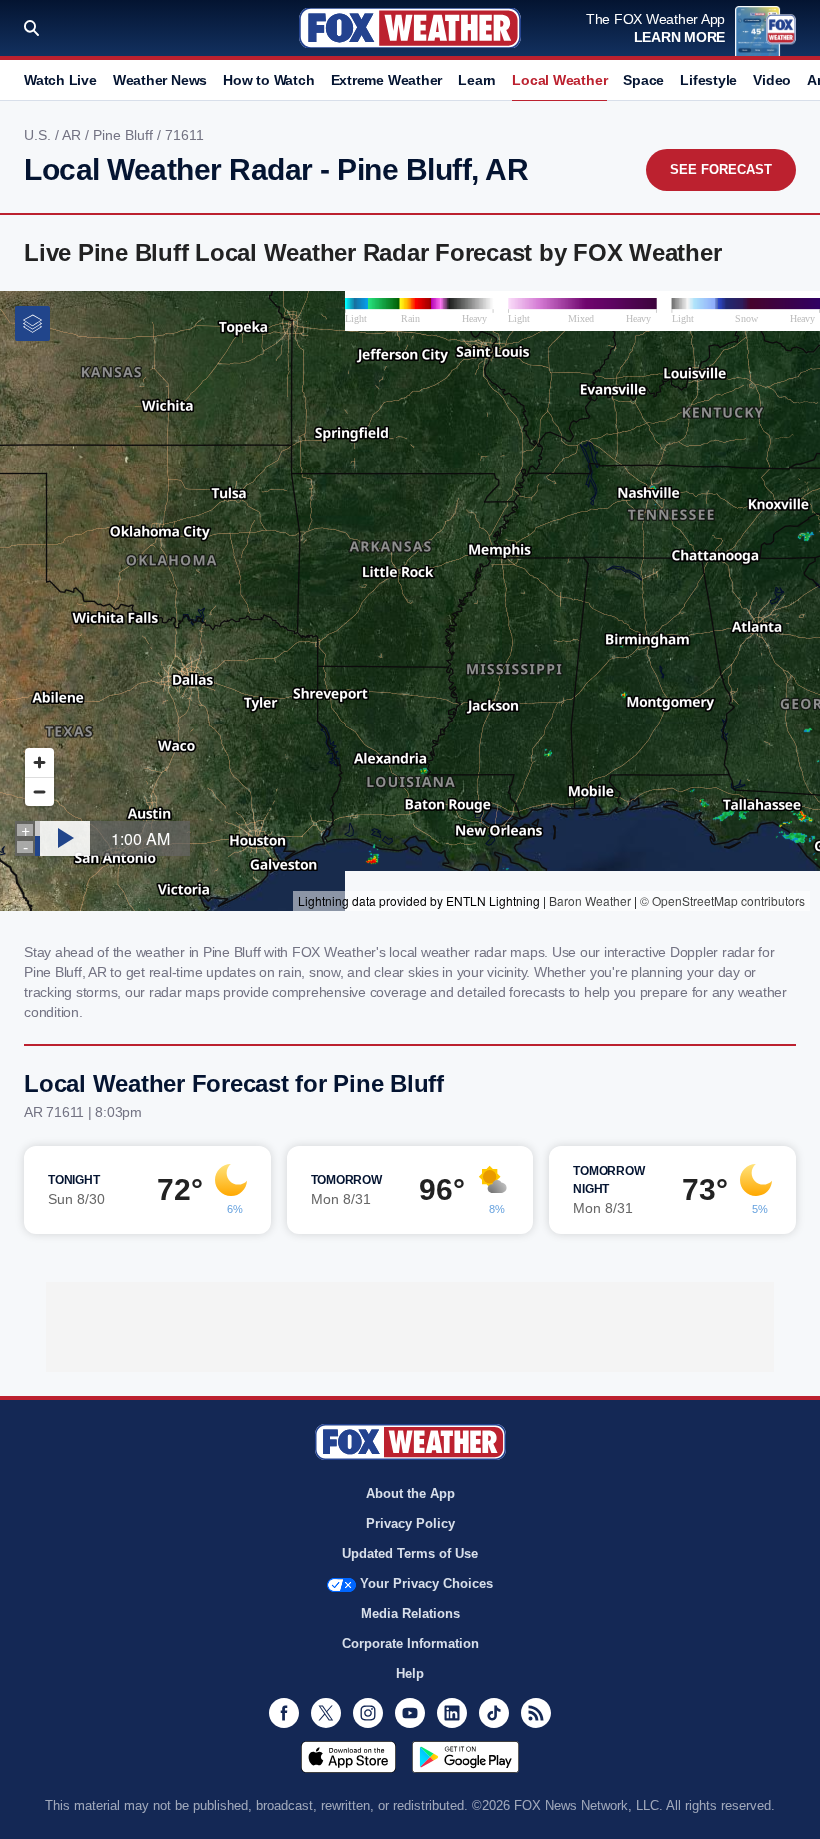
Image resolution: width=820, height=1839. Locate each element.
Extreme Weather (387, 80)
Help (410, 1673)
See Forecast (721, 169)
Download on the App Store (348, 1757)
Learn (477, 80)
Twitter (326, 1713)
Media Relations (410, 1613)
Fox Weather (410, 28)
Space (643, 80)
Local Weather (559, 80)
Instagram (368, 1713)
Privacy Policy (410, 1523)
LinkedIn (452, 1713)
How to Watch (268, 80)
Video (772, 80)
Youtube (410, 1713)
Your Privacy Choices (426, 1583)
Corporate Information (410, 1643)
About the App (410, 1493)
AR (73, 135)
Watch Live (60, 80)
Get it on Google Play (465, 1757)
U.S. (39, 135)
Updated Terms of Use (410, 1553)
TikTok (494, 1713)
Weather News (160, 80)
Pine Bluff (125, 135)
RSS (536, 1713)
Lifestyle (708, 80)
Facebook (284, 1713)
